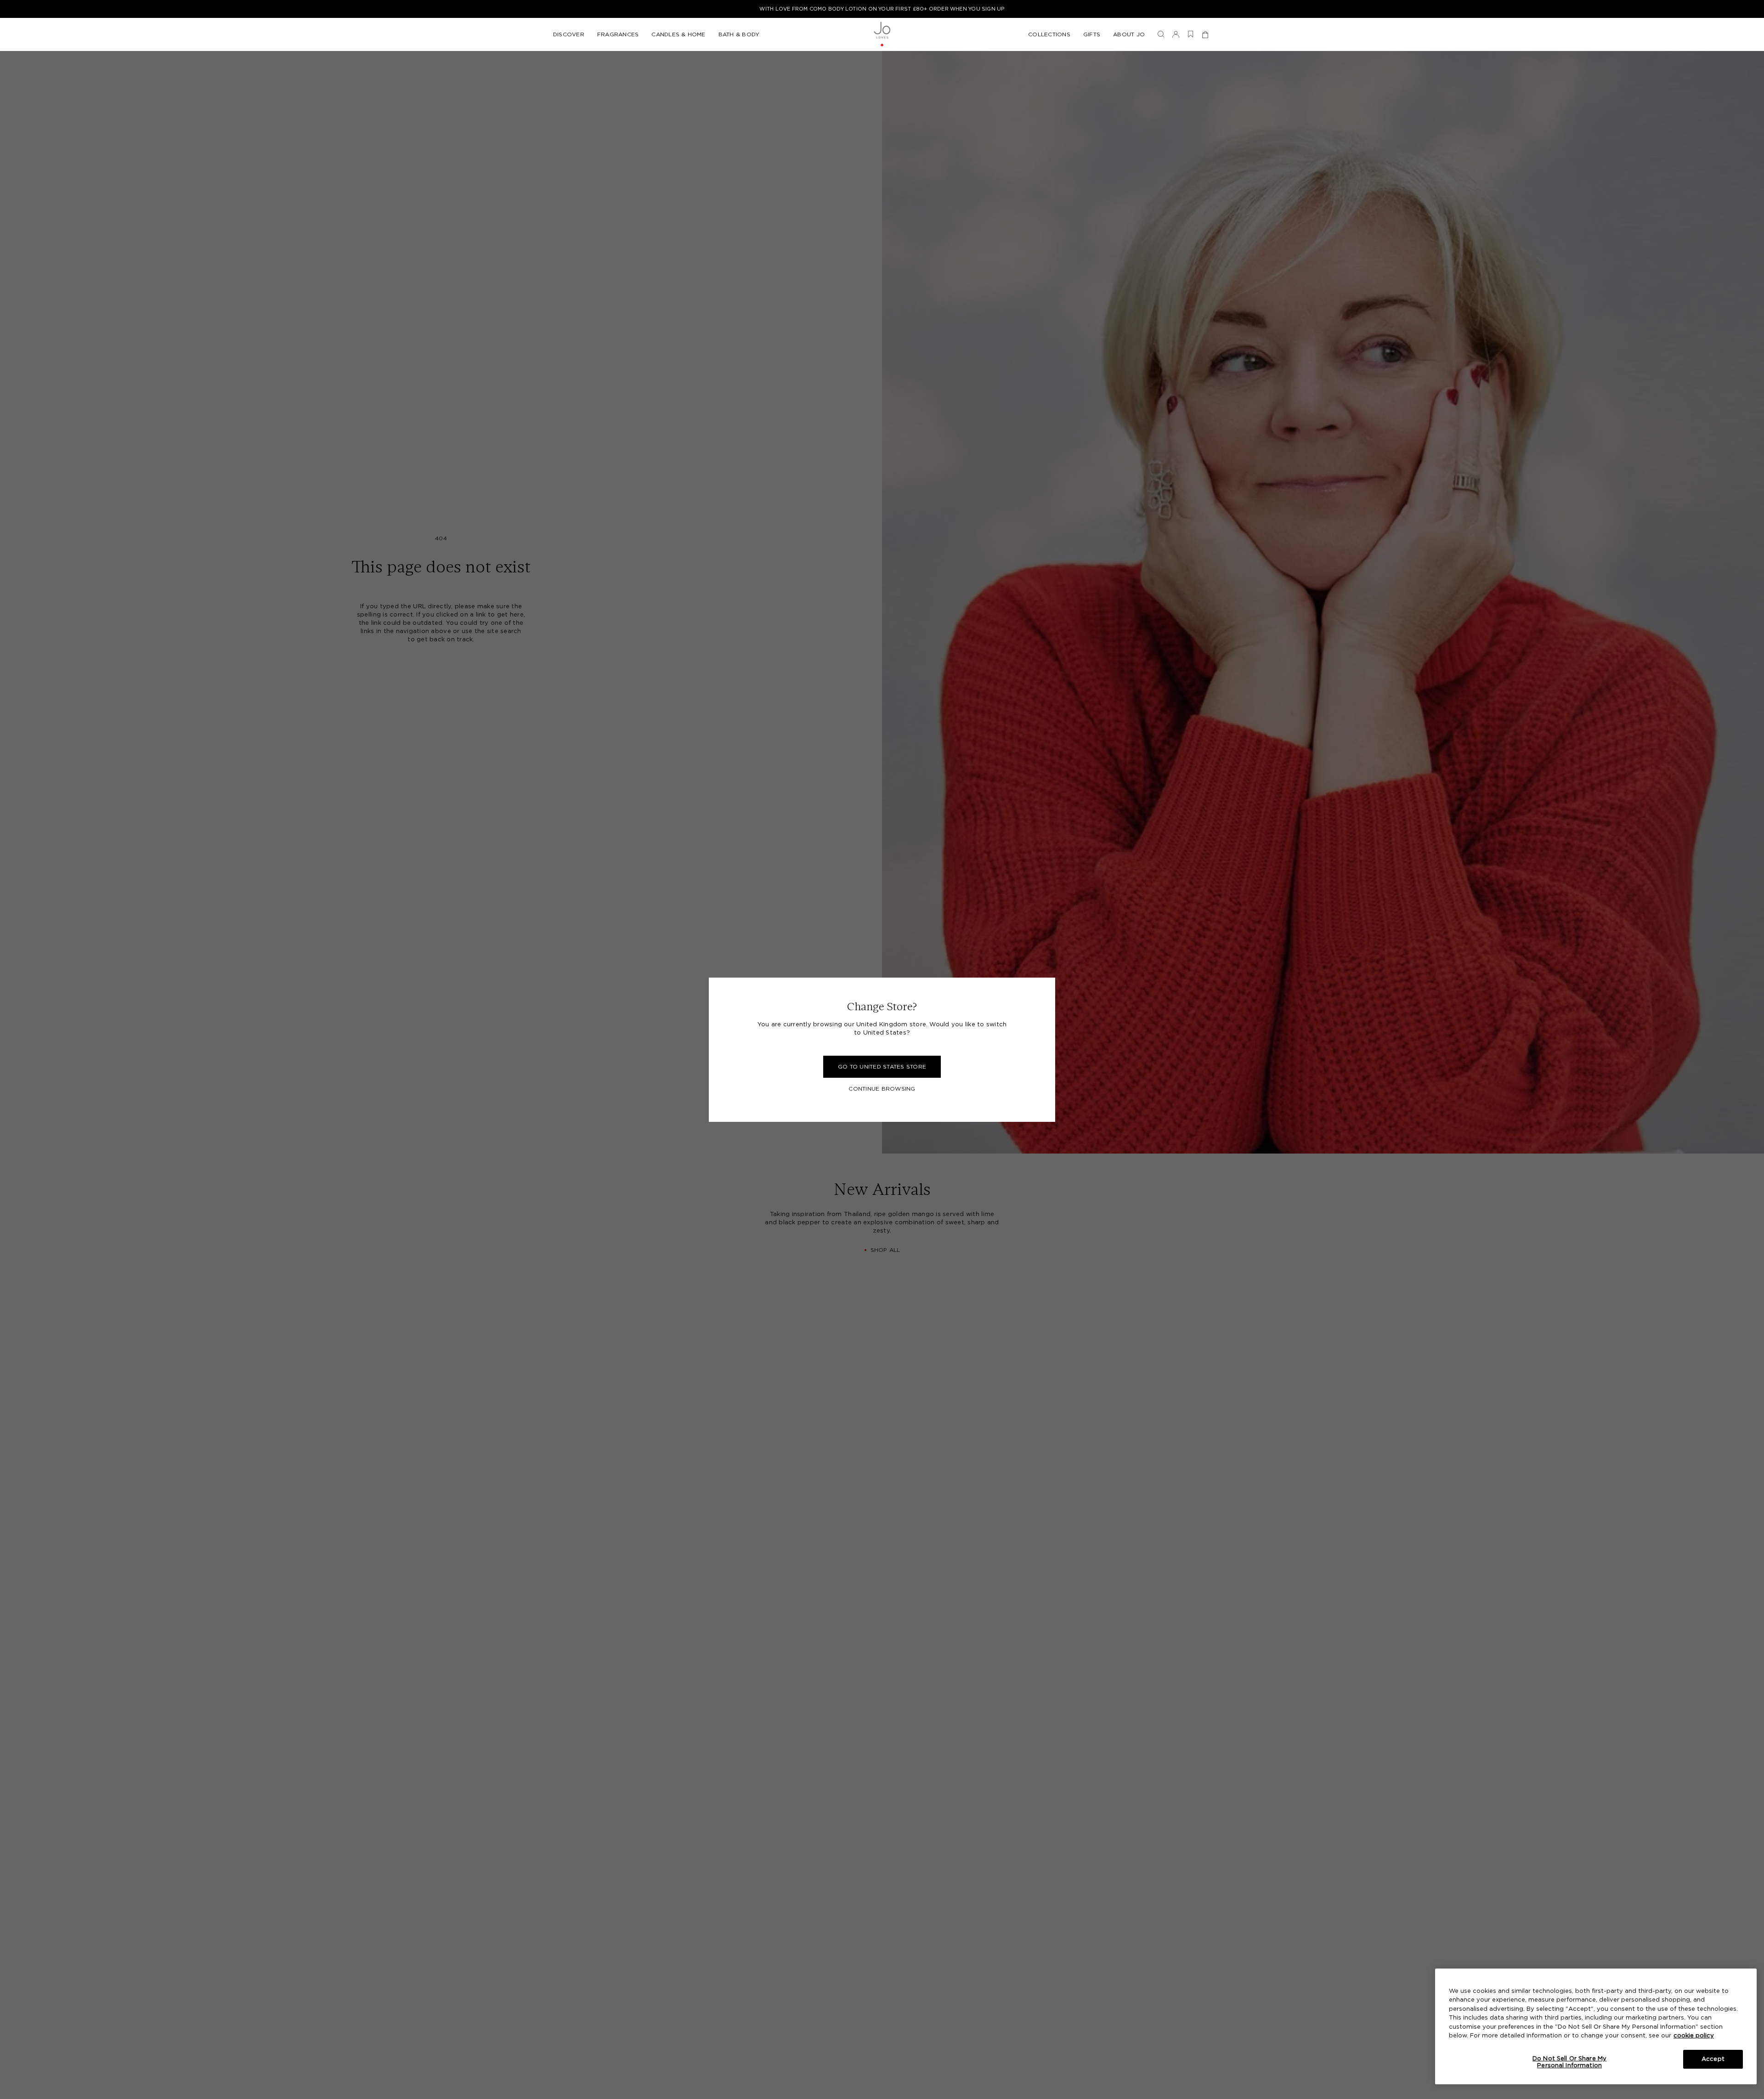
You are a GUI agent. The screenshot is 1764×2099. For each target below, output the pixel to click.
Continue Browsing (882, 1089)
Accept (1713, 2059)
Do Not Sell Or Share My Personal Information (1569, 2062)
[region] (1596, 2026)
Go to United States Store (882, 1067)
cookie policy (1694, 2036)
